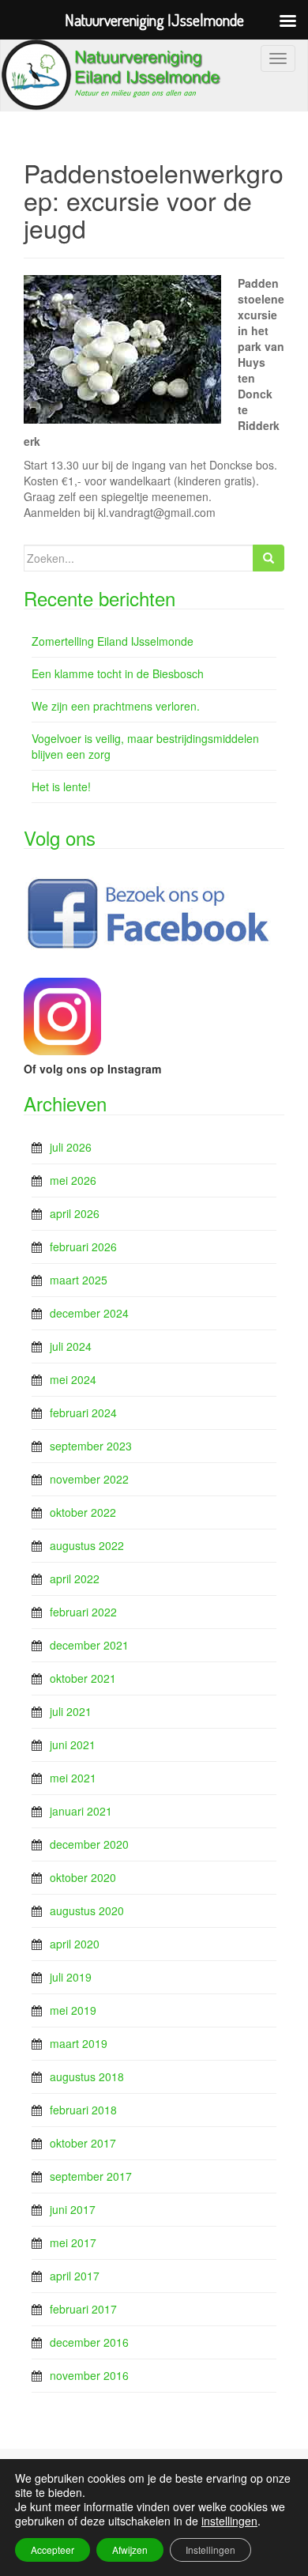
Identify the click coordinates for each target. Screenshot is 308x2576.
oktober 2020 (83, 1877)
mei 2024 (73, 1379)
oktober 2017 (83, 2143)
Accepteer (53, 2550)
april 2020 (75, 1944)
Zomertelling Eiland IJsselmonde (113, 641)
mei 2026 (73, 1180)
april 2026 (75, 1213)
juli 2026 (71, 1147)
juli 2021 (71, 1711)
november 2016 (89, 2375)
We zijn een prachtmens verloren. (116, 706)
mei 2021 (73, 1778)
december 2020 (89, 1844)
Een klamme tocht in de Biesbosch (118, 673)
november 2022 (89, 1479)
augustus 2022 (87, 1545)
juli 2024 (71, 1346)
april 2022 (75, 1578)
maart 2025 (79, 1280)
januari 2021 (81, 1811)
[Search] (269, 558)
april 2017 (75, 2276)
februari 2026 (83, 1247)
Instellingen (210, 2550)
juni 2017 (73, 2209)
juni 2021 (73, 1744)
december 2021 (89, 1645)
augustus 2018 (87, 2076)
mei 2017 (73, 2242)
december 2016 (89, 2342)
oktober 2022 (83, 1512)
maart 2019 (79, 2043)
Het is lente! (61, 786)
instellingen (229, 2521)
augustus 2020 (87, 1910)
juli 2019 (71, 1977)
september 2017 (91, 2176)
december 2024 (89, 1313)
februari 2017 (83, 2309)
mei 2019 (73, 2010)
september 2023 (91, 1446)
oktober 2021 (83, 1678)
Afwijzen (130, 2550)
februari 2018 (83, 2110)
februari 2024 (83, 1412)
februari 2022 (83, 1612)
